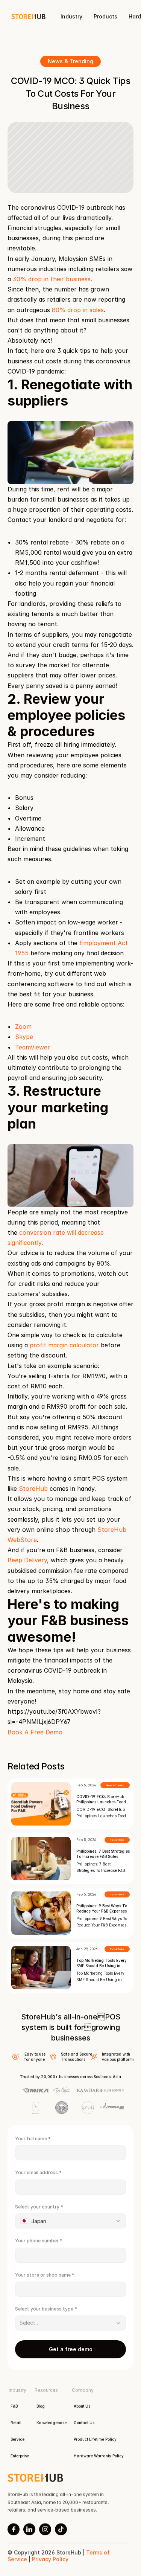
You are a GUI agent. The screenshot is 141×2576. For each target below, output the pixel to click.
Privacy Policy (50, 2559)
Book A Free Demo (35, 1732)
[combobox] (70, 2221)
